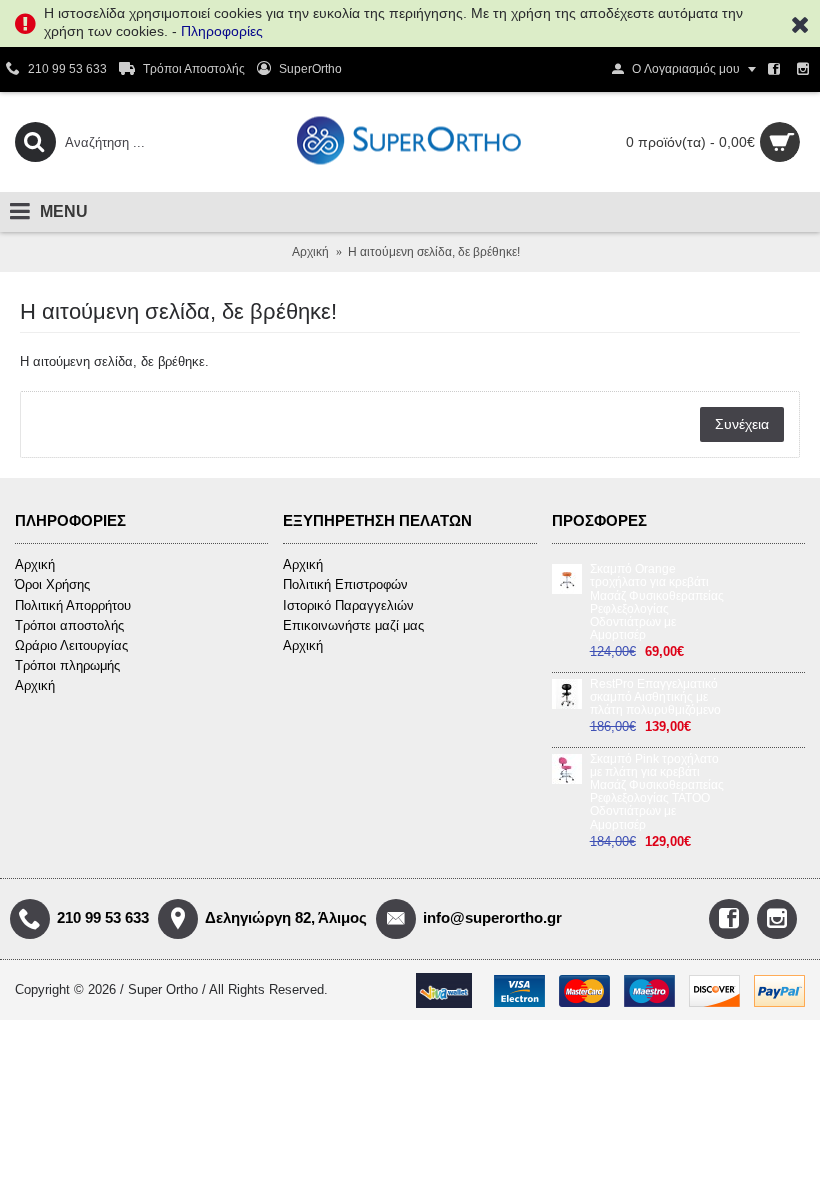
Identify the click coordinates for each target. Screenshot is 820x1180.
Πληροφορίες (222, 31)
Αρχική (310, 252)
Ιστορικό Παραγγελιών (348, 605)
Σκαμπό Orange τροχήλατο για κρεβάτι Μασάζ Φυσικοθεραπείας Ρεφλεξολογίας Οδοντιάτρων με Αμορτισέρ (657, 602)
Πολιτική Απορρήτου (73, 605)
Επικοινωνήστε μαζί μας (353, 625)
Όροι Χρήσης (52, 584)
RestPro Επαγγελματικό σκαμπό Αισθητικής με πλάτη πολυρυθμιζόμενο (655, 697)
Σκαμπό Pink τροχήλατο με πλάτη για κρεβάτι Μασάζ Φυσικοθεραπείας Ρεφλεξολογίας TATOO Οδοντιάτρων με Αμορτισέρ (657, 792)
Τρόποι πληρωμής (67, 665)
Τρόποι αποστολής (69, 625)
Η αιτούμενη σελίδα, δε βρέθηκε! (434, 252)
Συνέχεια (742, 424)
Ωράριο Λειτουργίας (71, 645)
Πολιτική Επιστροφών (345, 584)
